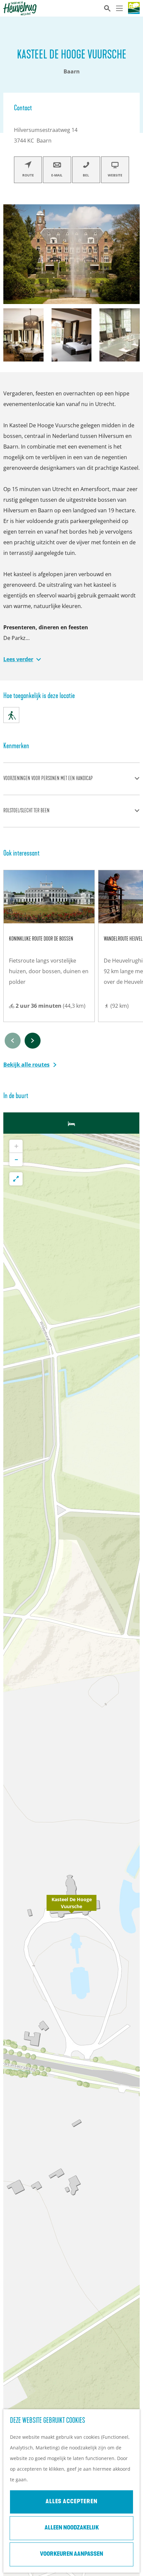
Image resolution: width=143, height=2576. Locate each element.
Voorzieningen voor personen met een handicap (48, 779)
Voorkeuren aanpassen (71, 2554)
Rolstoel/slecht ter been (26, 811)
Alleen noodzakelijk (72, 2528)
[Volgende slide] (33, 1041)
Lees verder (18, 659)
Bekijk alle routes (26, 1065)
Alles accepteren (71, 2502)
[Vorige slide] (13, 1041)
